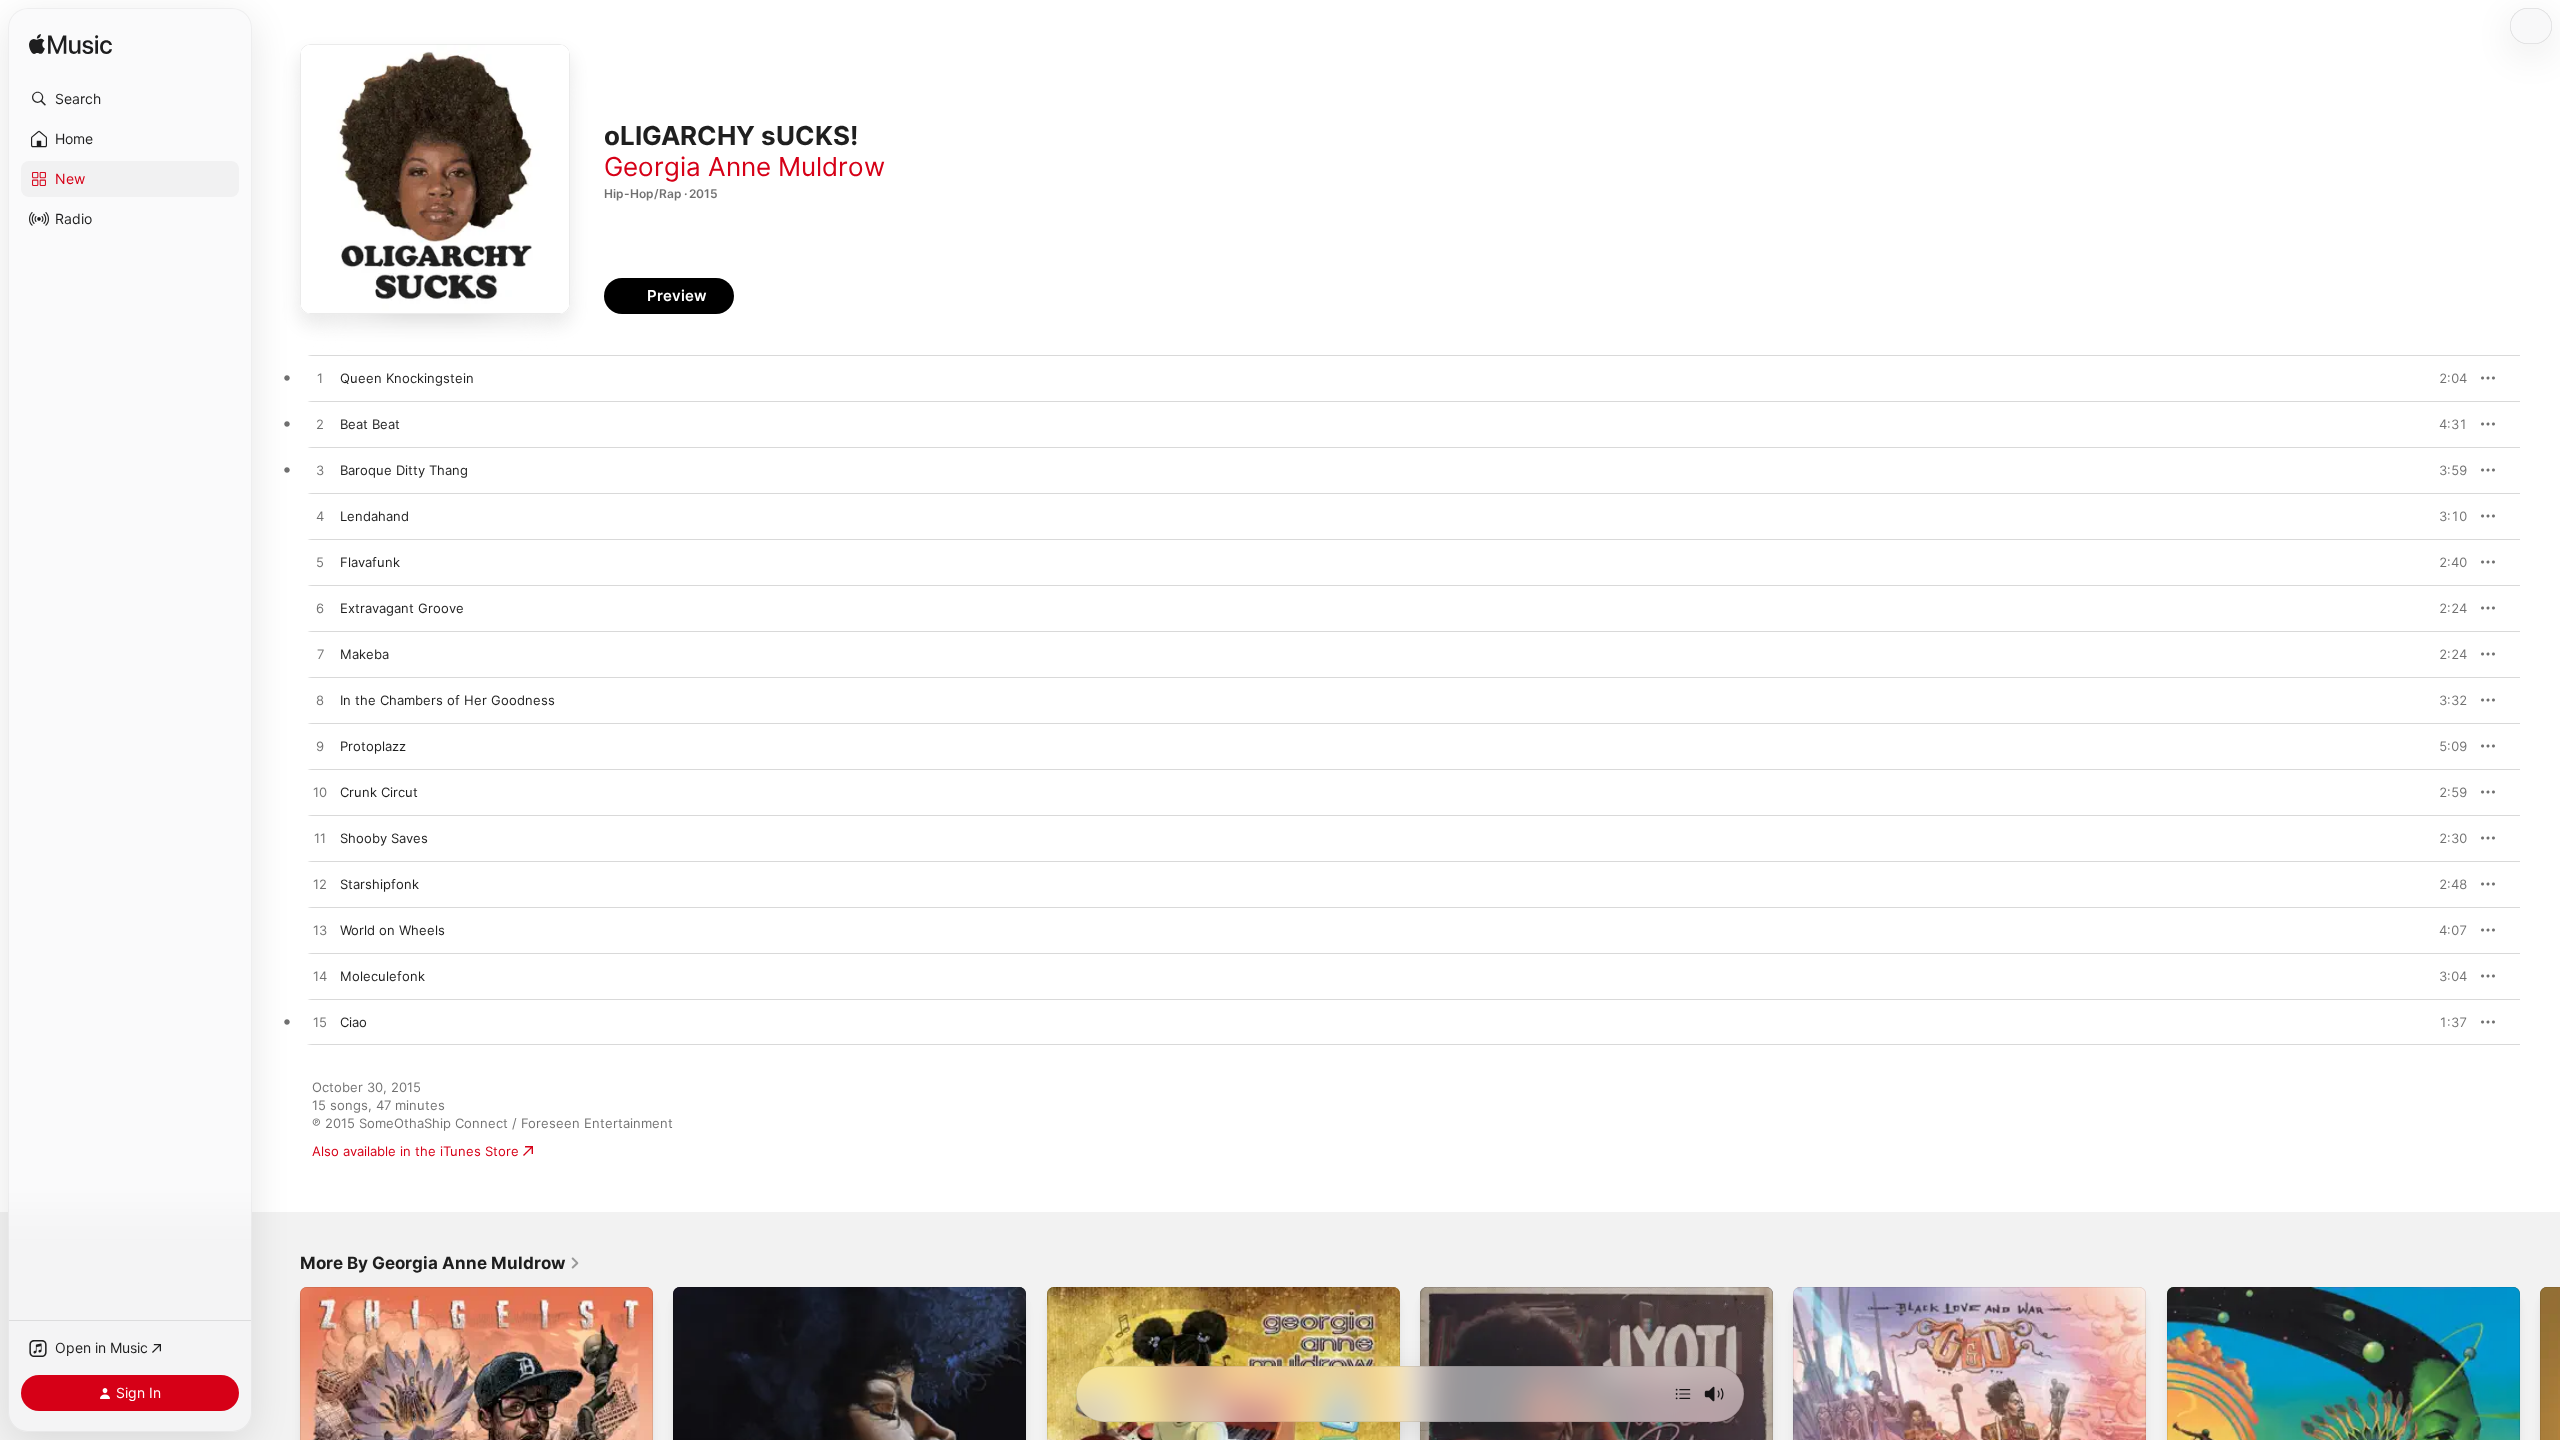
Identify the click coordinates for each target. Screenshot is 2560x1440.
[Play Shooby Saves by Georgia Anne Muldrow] (320, 839)
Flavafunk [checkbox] (370, 562)
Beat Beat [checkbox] (370, 424)
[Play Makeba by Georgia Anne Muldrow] (320, 655)
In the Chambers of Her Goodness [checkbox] (447, 700)
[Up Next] (1683, 1394)
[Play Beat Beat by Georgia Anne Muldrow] (320, 425)
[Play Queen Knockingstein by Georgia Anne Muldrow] (320, 379)
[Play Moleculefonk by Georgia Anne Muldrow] (320, 977)
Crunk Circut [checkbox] (379, 792)
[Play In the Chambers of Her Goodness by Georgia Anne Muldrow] (320, 701)
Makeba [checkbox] (364, 654)
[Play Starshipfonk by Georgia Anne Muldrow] (320, 885)
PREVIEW (2445, 378)
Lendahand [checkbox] (374, 516)
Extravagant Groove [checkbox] (402, 608)
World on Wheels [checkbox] (392, 930)
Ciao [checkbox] (353, 1022)
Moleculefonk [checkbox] (382, 976)
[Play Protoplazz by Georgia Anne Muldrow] (320, 747)
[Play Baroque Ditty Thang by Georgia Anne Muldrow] (320, 471)
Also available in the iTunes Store (415, 1151)
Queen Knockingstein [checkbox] (407, 378)
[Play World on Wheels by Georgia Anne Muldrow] (320, 931)
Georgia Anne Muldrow (744, 166)
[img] (70, 45)
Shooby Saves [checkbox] (384, 838)
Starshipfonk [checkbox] (379, 884)
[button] (130, 99)
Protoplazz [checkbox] (373, 746)
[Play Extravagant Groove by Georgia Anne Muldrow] (320, 609)
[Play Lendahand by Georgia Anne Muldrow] (320, 517)
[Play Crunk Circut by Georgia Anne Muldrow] (320, 793)
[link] (440, 1263)
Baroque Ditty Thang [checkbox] (404, 470)
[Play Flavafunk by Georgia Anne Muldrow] (320, 563)
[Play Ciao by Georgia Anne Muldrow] (320, 1023)
